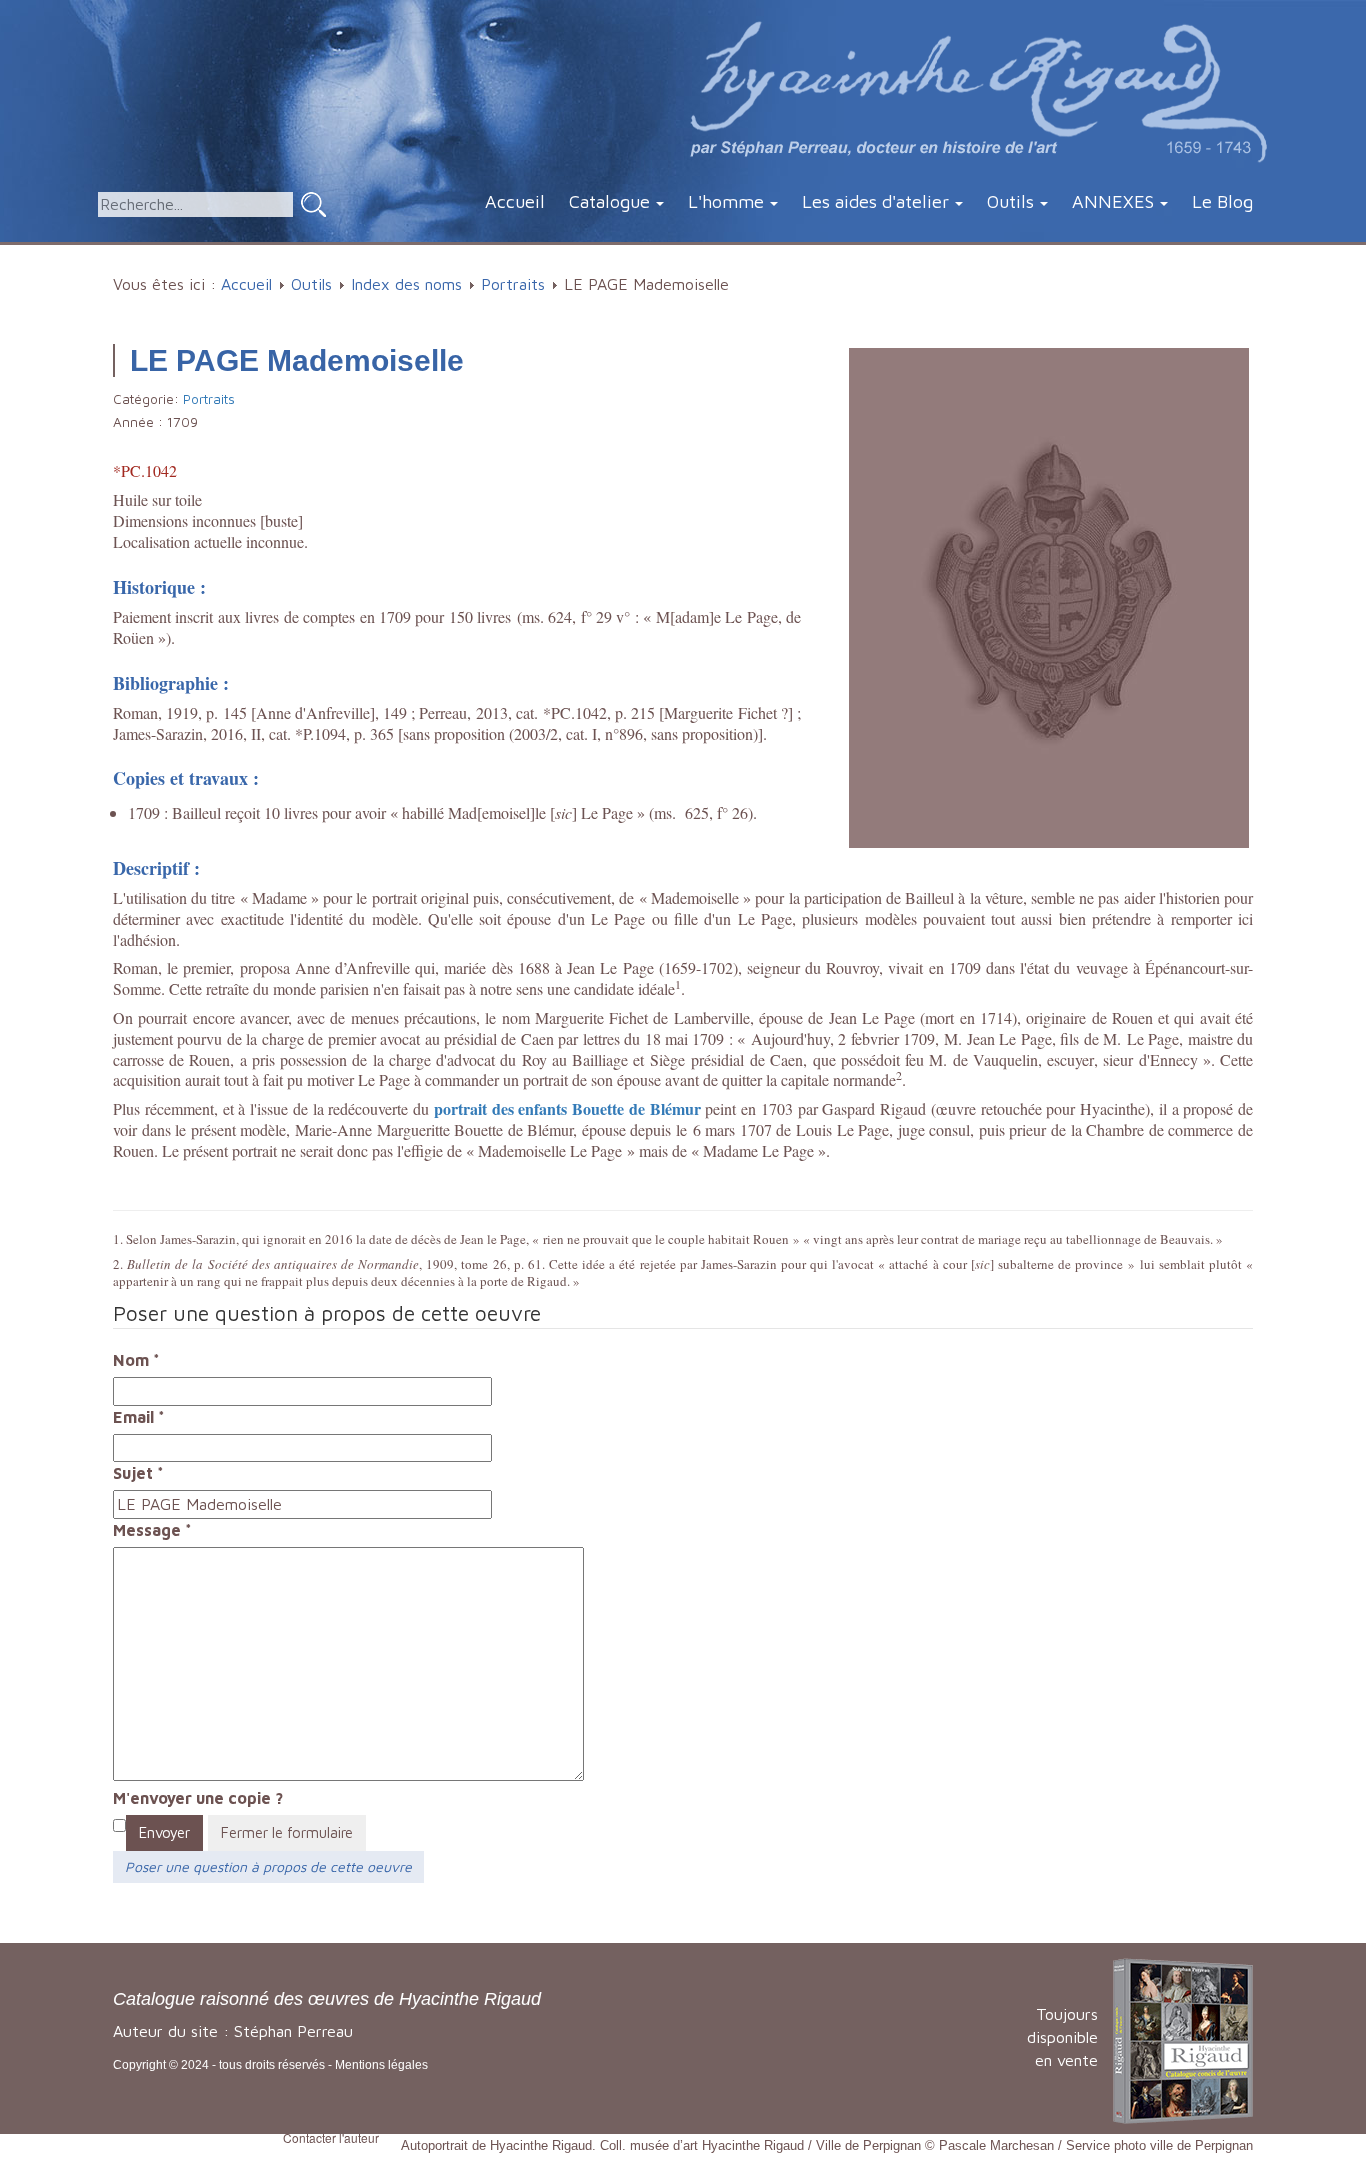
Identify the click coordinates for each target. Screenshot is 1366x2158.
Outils (1010, 201)
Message (152, 1530)
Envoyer (164, 1832)
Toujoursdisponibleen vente (1062, 2037)
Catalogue (609, 201)
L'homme (726, 201)
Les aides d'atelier (875, 201)
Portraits (513, 284)
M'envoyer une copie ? (198, 1798)
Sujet (138, 1473)
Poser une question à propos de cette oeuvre (268, 1866)
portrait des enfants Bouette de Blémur (567, 1108)
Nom (136, 1360)
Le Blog (1222, 201)
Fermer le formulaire (287, 1832)
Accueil (515, 201)
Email (139, 1417)
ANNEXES (1113, 201)
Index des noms (406, 284)
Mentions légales (381, 2065)
